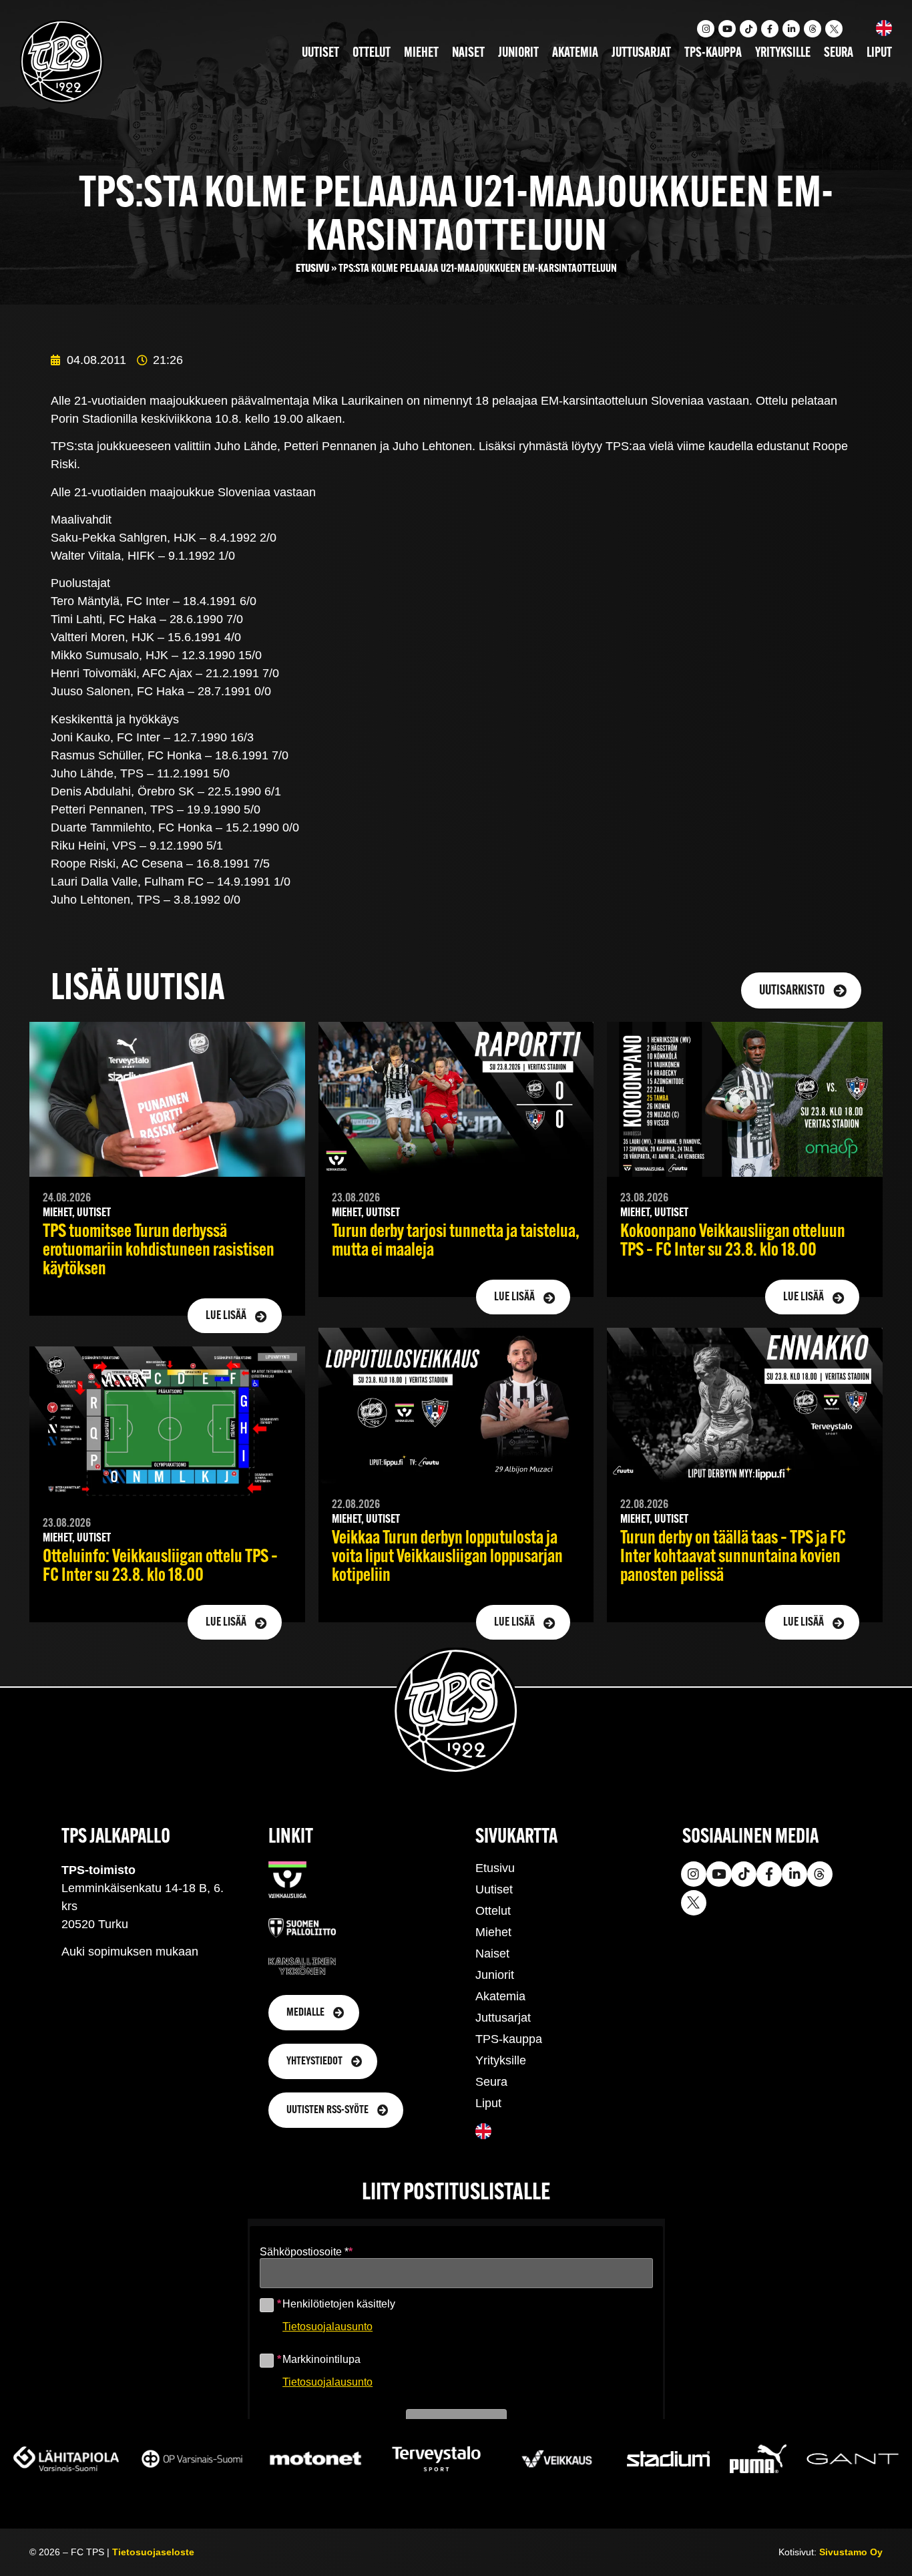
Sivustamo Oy (851, 2552)
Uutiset (320, 53)
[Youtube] (727, 29)
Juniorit (518, 53)
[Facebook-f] (770, 29)
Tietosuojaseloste (153, 2552)
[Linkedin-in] (791, 29)
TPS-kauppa (713, 53)
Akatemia (575, 53)
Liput (879, 53)
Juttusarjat (641, 53)
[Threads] (813, 29)
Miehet (421, 53)
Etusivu (312, 269)
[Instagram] (706, 29)
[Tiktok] (748, 29)
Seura (839, 53)
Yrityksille (783, 53)
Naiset (468, 53)
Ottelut (372, 53)
